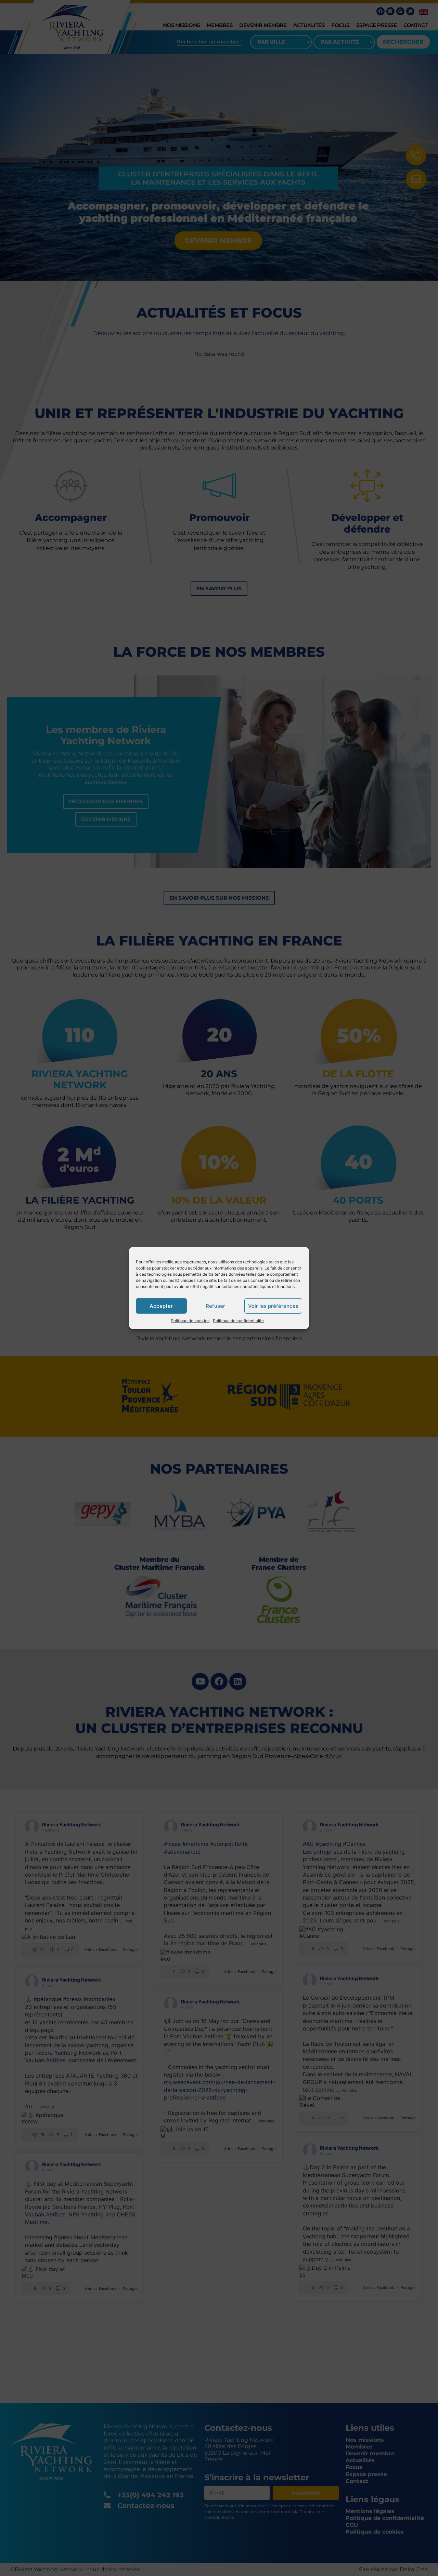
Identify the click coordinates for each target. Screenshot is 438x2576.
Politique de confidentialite (238, 1321)
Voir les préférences (273, 1306)
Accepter (161, 1306)
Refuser (215, 1306)
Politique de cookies (190, 1321)
